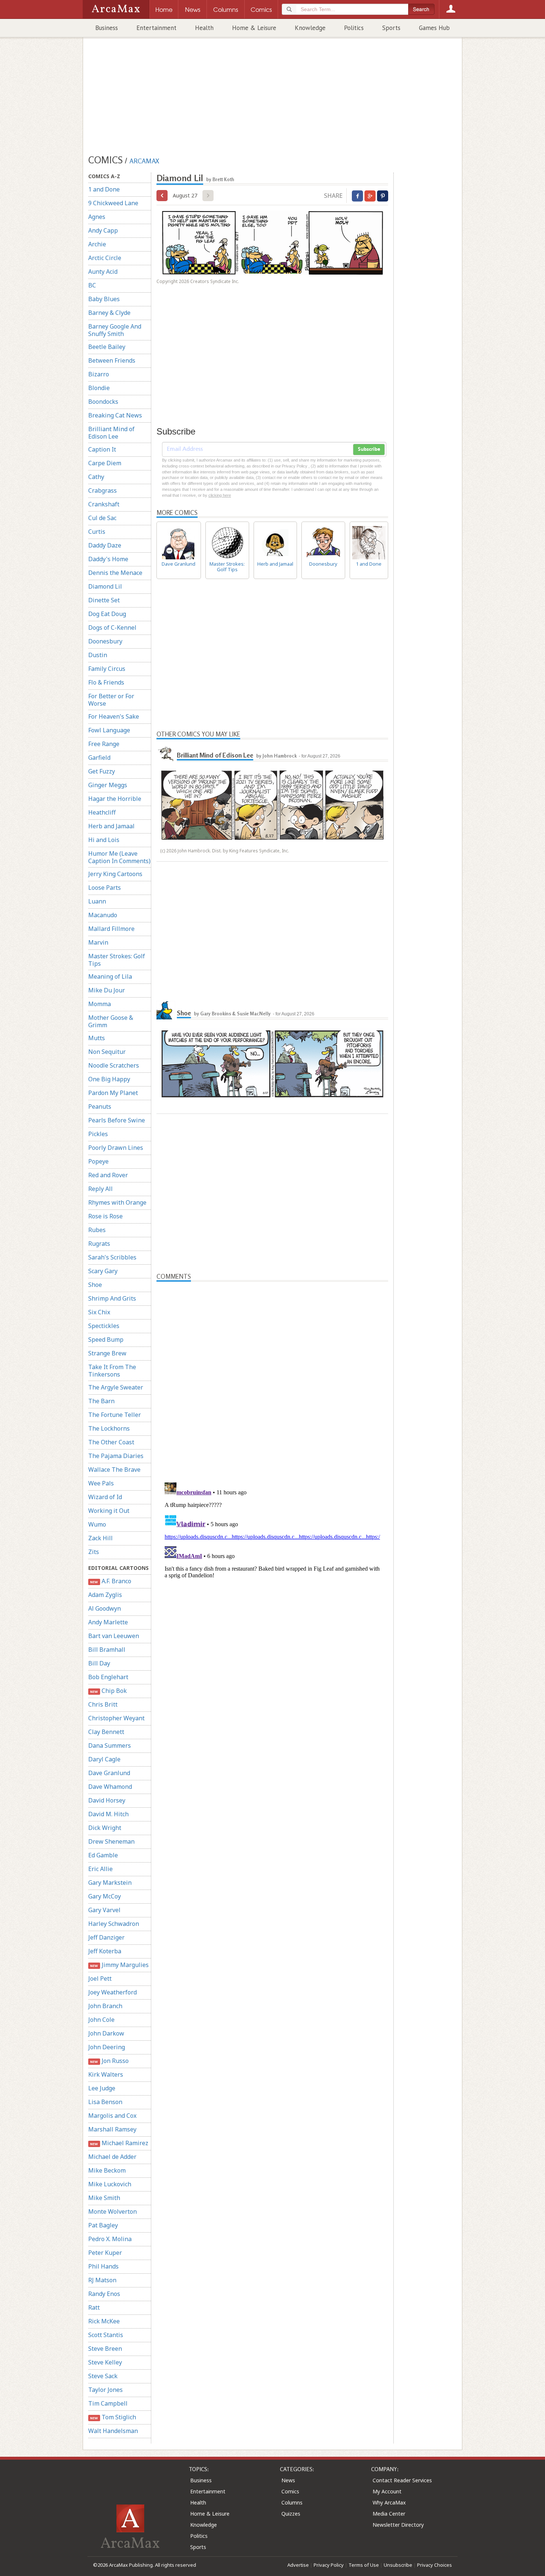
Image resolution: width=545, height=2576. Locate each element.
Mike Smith (104, 2198)
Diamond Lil (105, 586)
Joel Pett (100, 1978)
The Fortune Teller (115, 1415)
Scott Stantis (106, 2335)
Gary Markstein (110, 1883)
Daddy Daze (105, 545)
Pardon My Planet (113, 1093)
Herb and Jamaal (111, 826)
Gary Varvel (104, 1910)
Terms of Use (364, 2565)
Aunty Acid (103, 272)
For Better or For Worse (111, 700)
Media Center (389, 2514)
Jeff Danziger (106, 1937)
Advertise (298, 2565)
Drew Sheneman (111, 1841)
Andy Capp (103, 230)
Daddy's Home (108, 559)
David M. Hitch (108, 1814)
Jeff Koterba (105, 1951)
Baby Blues (104, 299)
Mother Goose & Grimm (111, 1021)
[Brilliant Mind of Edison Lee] (166, 752)
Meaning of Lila (110, 976)
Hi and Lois (104, 840)
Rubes (97, 1230)
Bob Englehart (108, 1677)
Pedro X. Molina (110, 2239)
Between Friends (112, 360)
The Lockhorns (109, 1428)
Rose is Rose (105, 1216)
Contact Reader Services (402, 2480)
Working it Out (109, 1511)
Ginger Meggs (108, 785)
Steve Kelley (105, 2362)
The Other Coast (111, 1442)
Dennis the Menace (115, 573)
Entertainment (156, 28)
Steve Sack (103, 2376)
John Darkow (106, 2033)
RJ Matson (102, 2280)
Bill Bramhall (107, 1650)
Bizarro (99, 374)
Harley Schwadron (114, 1924)
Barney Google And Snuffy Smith (115, 330)
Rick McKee (104, 2321)
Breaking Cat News (115, 415)
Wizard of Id (105, 1497)
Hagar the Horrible (115, 799)
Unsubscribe (398, 2565)
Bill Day (99, 1663)
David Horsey (107, 1800)
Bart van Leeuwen (114, 1636)
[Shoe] (166, 1010)
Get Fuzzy (102, 771)
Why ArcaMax (389, 2502)
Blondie (99, 388)
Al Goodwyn (105, 1608)
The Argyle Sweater (116, 1387)
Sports (391, 28)
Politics (354, 28)
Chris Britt (103, 1704)
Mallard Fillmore (111, 929)
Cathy (96, 477)
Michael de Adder (112, 2157)
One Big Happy (109, 1079)
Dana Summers (110, 1745)
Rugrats (99, 1244)
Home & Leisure (254, 28)
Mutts (97, 1038)
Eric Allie (100, 1869)
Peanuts (100, 1106)
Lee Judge (102, 2088)
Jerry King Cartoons (115, 874)
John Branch (105, 2006)
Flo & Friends (106, 682)
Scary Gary (103, 1271)
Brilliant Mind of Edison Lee (111, 433)
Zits (94, 1552)
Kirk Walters (106, 2074)
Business (107, 28)
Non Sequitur (107, 1052)
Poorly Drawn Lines (116, 1148)
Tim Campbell (108, 2403)
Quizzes (291, 2514)
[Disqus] (272, 1572)
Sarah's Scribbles (112, 1257)
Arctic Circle (105, 258)
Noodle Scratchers (114, 1065)
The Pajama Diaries (116, 1456)
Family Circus (107, 669)
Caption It (102, 449)
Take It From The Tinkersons (112, 1371)
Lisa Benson (105, 2102)
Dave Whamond (110, 1787)
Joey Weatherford (113, 1992)
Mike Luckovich (110, 2184)
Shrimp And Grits (112, 1298)
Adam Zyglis (105, 1595)
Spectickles (104, 1326)
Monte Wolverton (113, 2211)
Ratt (94, 2307)
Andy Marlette (108, 1622)
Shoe (95, 1285)
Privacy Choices (435, 2565)
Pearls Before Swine (117, 1120)
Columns (292, 2502)
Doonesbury (105, 641)
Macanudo (103, 915)
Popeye (98, 1161)
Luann (97, 901)
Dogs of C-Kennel (112, 628)
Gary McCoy (105, 1896)
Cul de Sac (102, 518)
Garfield (99, 758)
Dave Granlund (109, 1773)
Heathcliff (102, 812)
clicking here (220, 495)
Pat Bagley (103, 2225)
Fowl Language (109, 730)
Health (204, 28)
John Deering (107, 2047)
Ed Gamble (103, 1855)
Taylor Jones (105, 2390)
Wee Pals (101, 1483)
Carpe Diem (105, 463)
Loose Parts (105, 888)
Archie (97, 244)
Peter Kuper (105, 2253)
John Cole (101, 2020)
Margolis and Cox (112, 2116)
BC (92, 285)
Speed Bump (106, 1339)
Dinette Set (104, 600)
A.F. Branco (110, 1581)
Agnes (97, 217)
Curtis (97, 532)
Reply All (100, 1189)
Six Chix (99, 1312)
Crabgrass (103, 490)
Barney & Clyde (109, 313)
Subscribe (369, 449)
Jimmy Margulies (119, 1965)
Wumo (97, 1524)
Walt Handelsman (113, 2431)
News (288, 2480)
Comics (290, 2491)
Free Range (104, 744)
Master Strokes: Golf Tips (117, 960)
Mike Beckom (107, 2170)
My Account (387, 2491)
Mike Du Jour (107, 990)
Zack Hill (100, 1538)
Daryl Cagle (104, 1759)
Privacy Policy (329, 2565)
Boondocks (103, 402)
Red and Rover (108, 1175)
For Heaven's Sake (114, 716)
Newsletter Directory (398, 2525)
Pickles (98, 1134)
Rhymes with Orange (117, 1202)
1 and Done (104, 189)
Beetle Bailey (107, 347)
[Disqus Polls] (272, 1374)
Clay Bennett (106, 1732)
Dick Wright (105, 1828)
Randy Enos (104, 2294)
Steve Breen (105, 2349)
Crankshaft (104, 504)
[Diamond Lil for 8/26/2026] (162, 196)
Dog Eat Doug (107, 614)
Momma (100, 1004)
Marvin (98, 942)
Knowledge (310, 28)
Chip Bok (108, 1691)
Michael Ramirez (119, 2143)
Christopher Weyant (116, 1718)
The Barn (101, 1401)
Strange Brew (107, 1353)
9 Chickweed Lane (113, 203)
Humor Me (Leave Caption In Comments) (119, 857)
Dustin (98, 655)
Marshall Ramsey (112, 2129)
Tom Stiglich (113, 2417)
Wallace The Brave (114, 1470)
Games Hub (434, 28)
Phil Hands (103, 2266)
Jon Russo (109, 2061)
